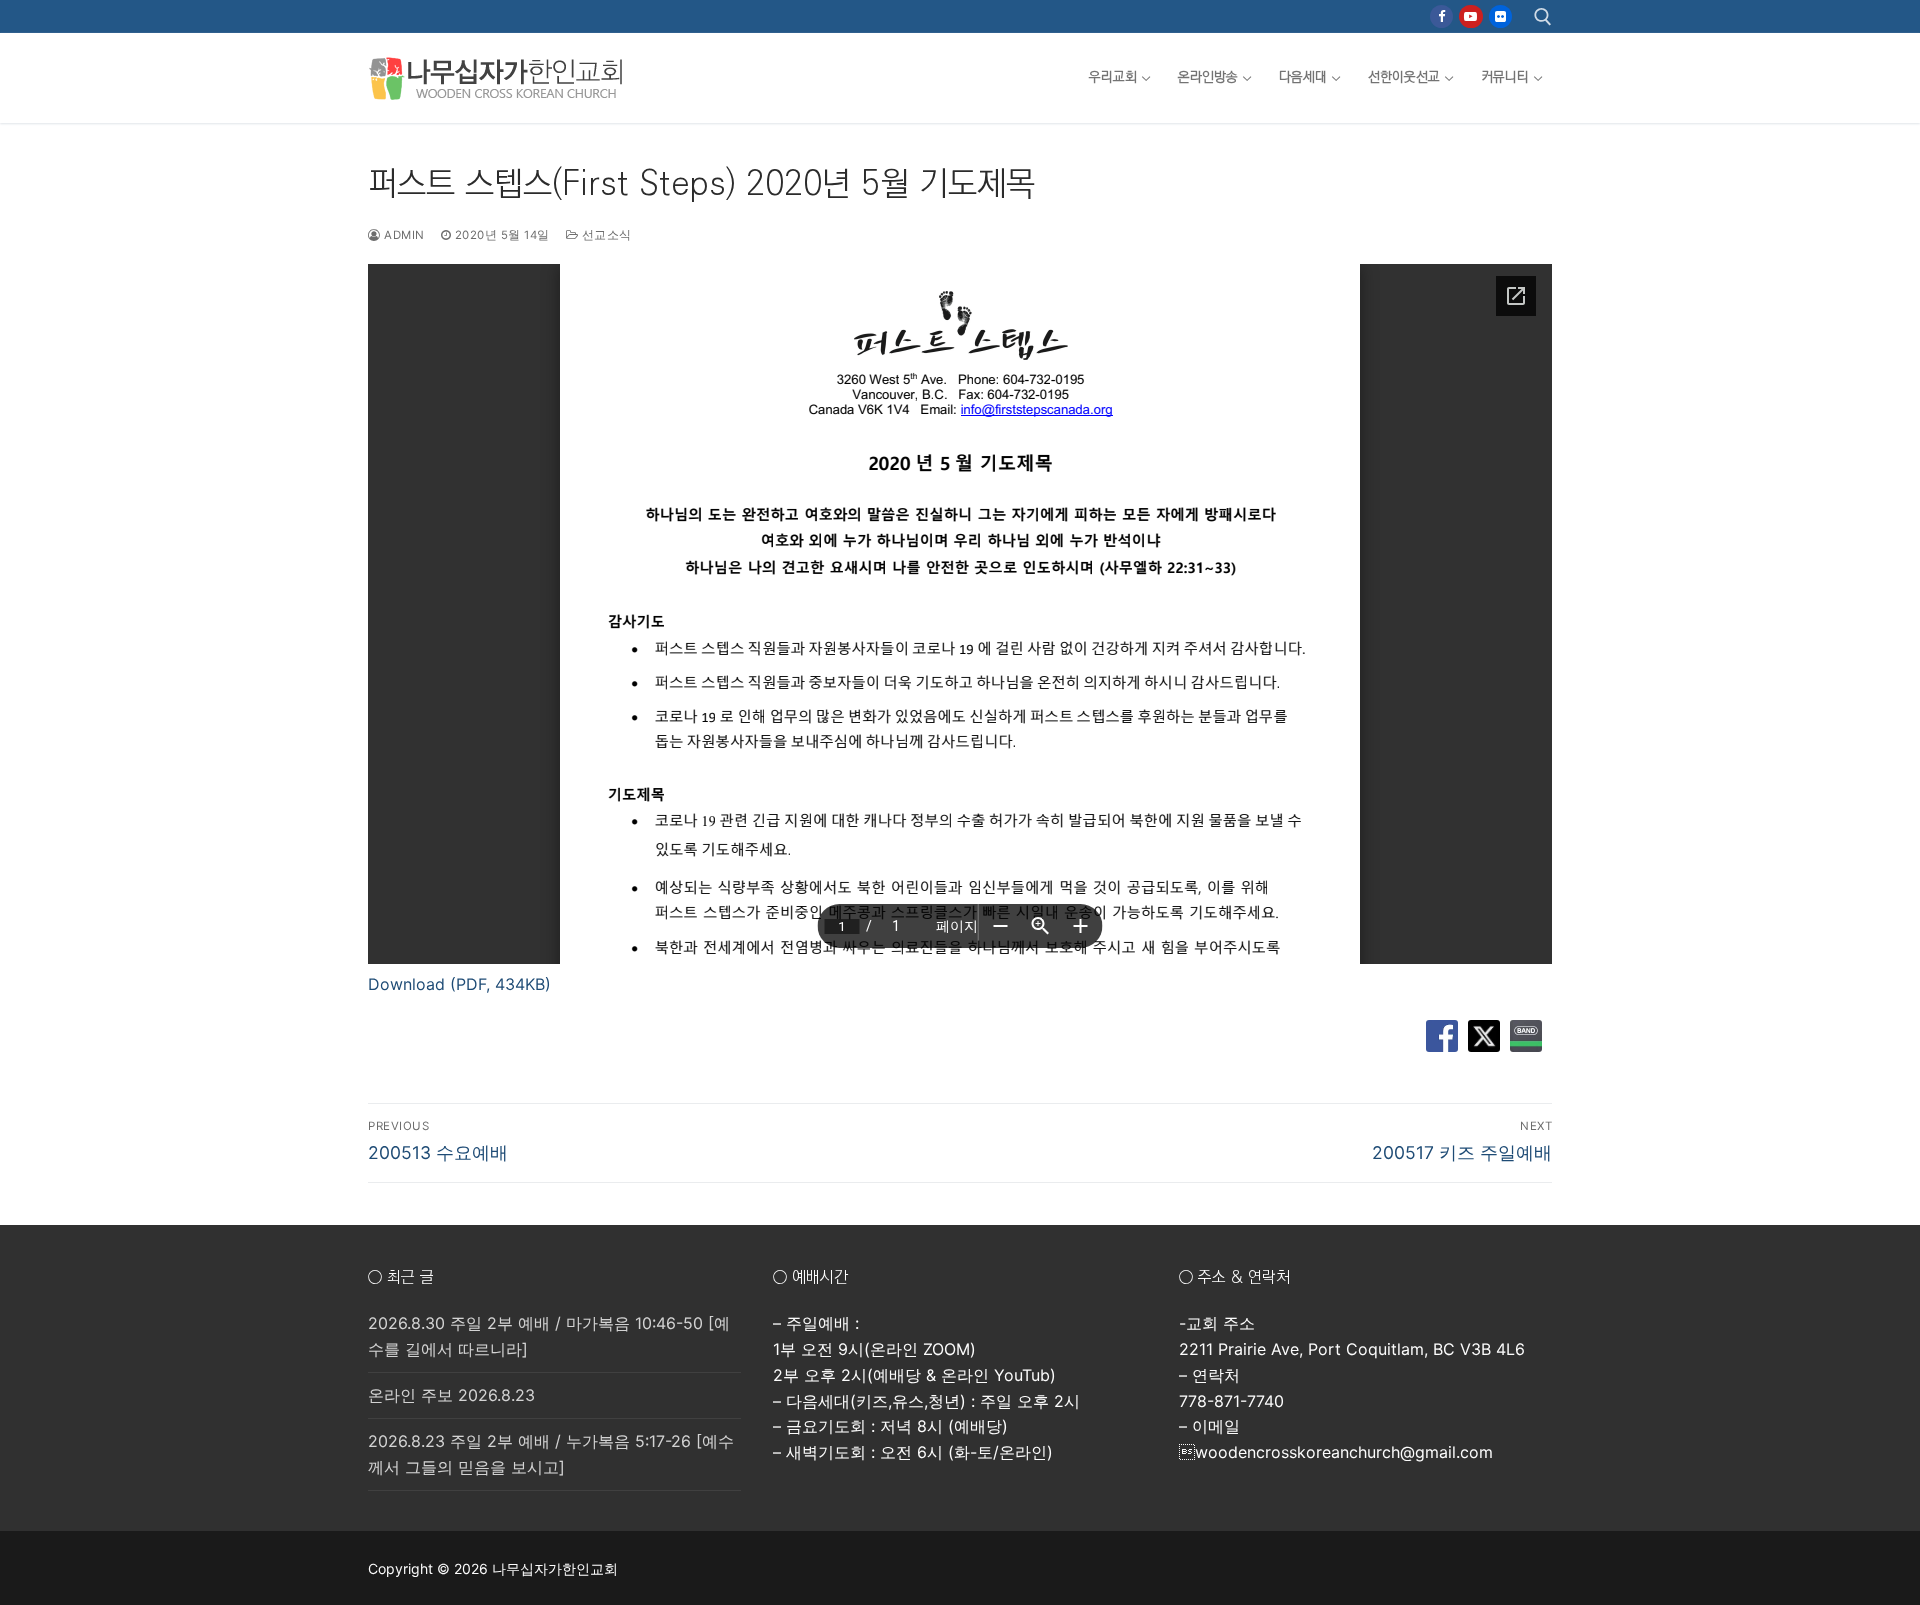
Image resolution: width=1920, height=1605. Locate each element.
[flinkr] (1500, 16)
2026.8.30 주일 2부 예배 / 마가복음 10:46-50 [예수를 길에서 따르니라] (549, 1336)
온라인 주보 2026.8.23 (451, 1395)
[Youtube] (1470, 16)
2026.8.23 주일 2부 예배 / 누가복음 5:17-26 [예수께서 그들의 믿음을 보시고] (551, 1454)
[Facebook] (1441, 16)
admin (403, 235)
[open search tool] (1543, 17)
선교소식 (605, 235)
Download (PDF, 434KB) (459, 984)
